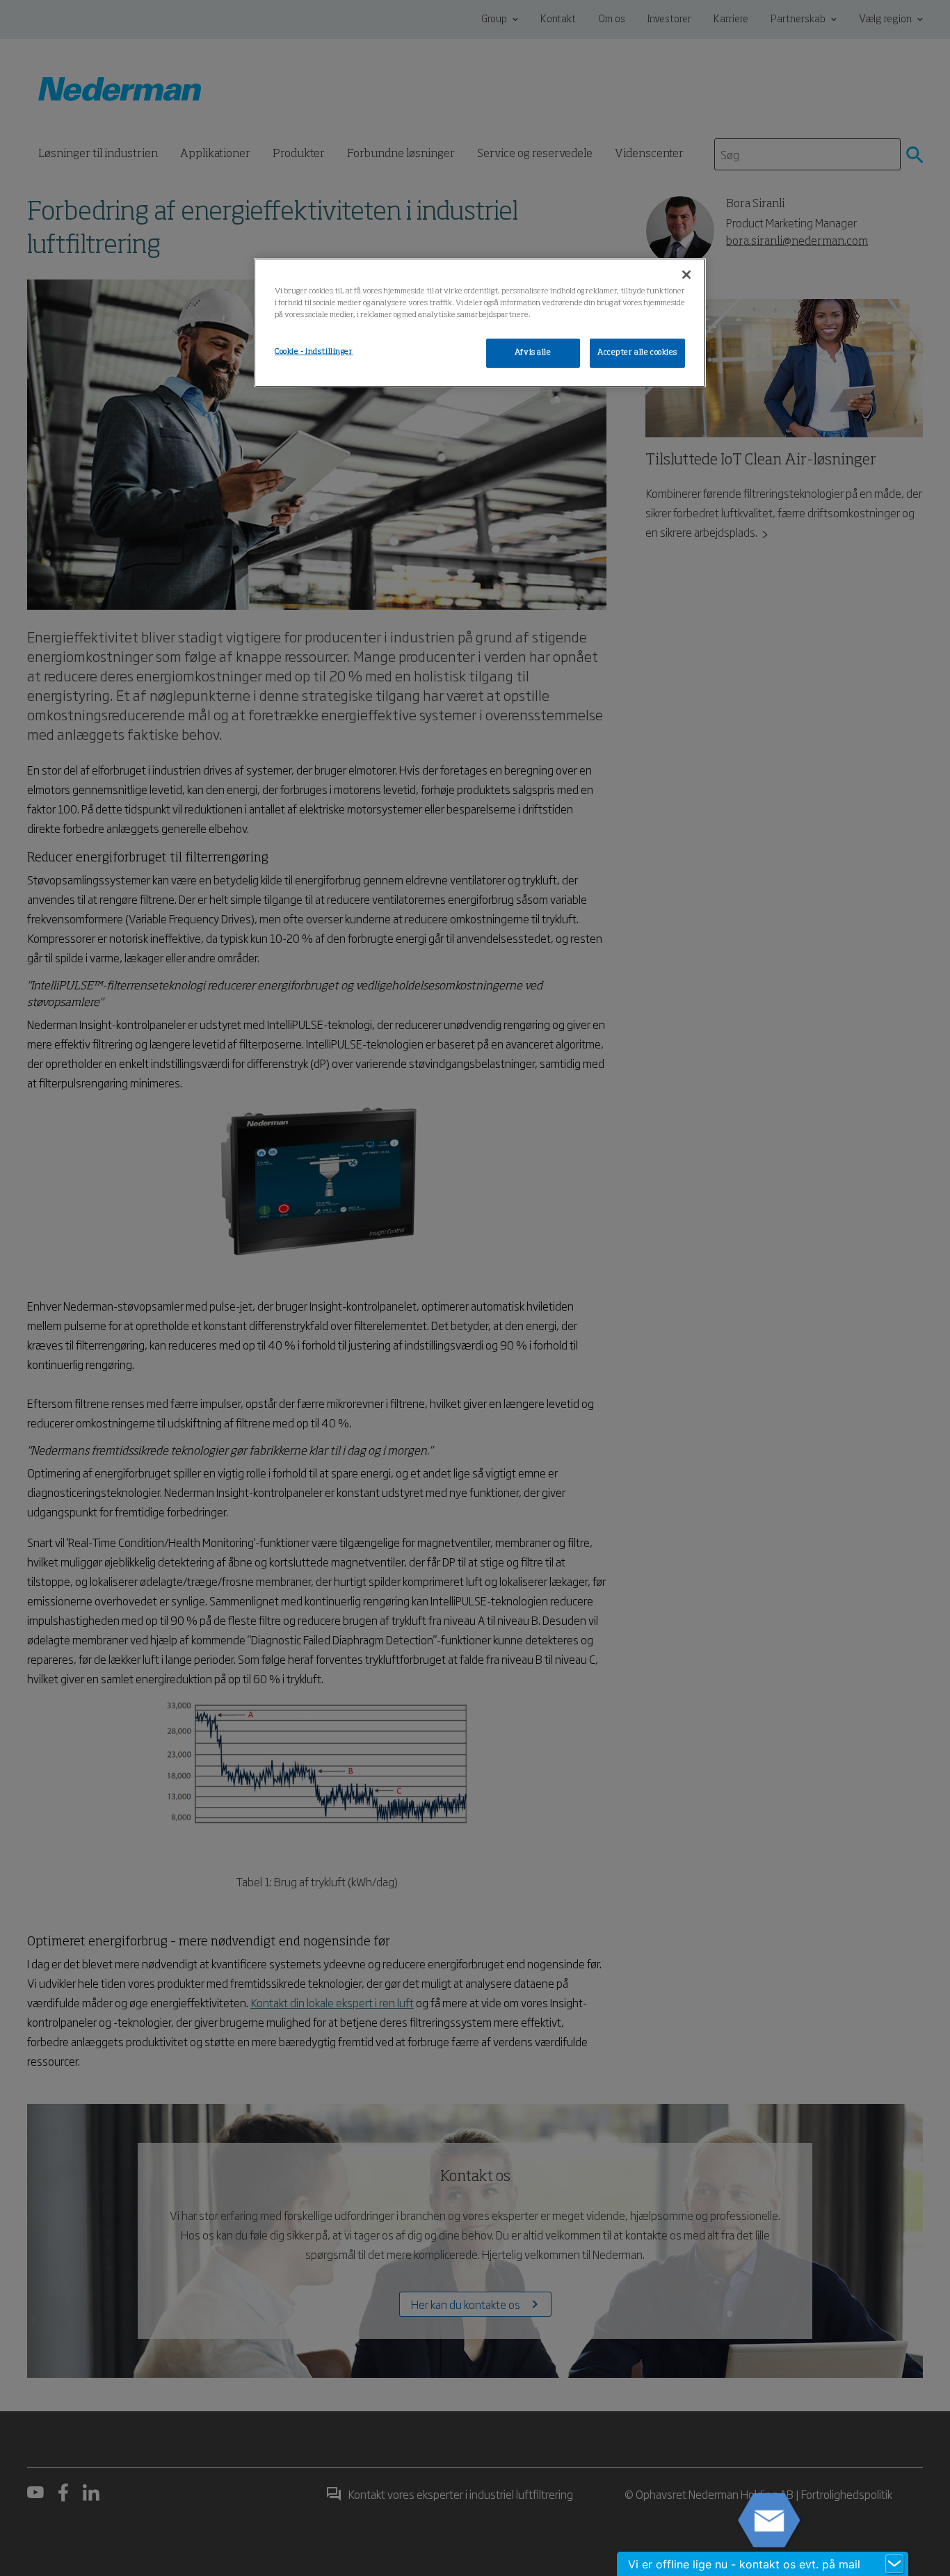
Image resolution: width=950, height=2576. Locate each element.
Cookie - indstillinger (314, 352)
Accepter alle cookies (637, 353)
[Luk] (686, 275)
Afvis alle (533, 353)
